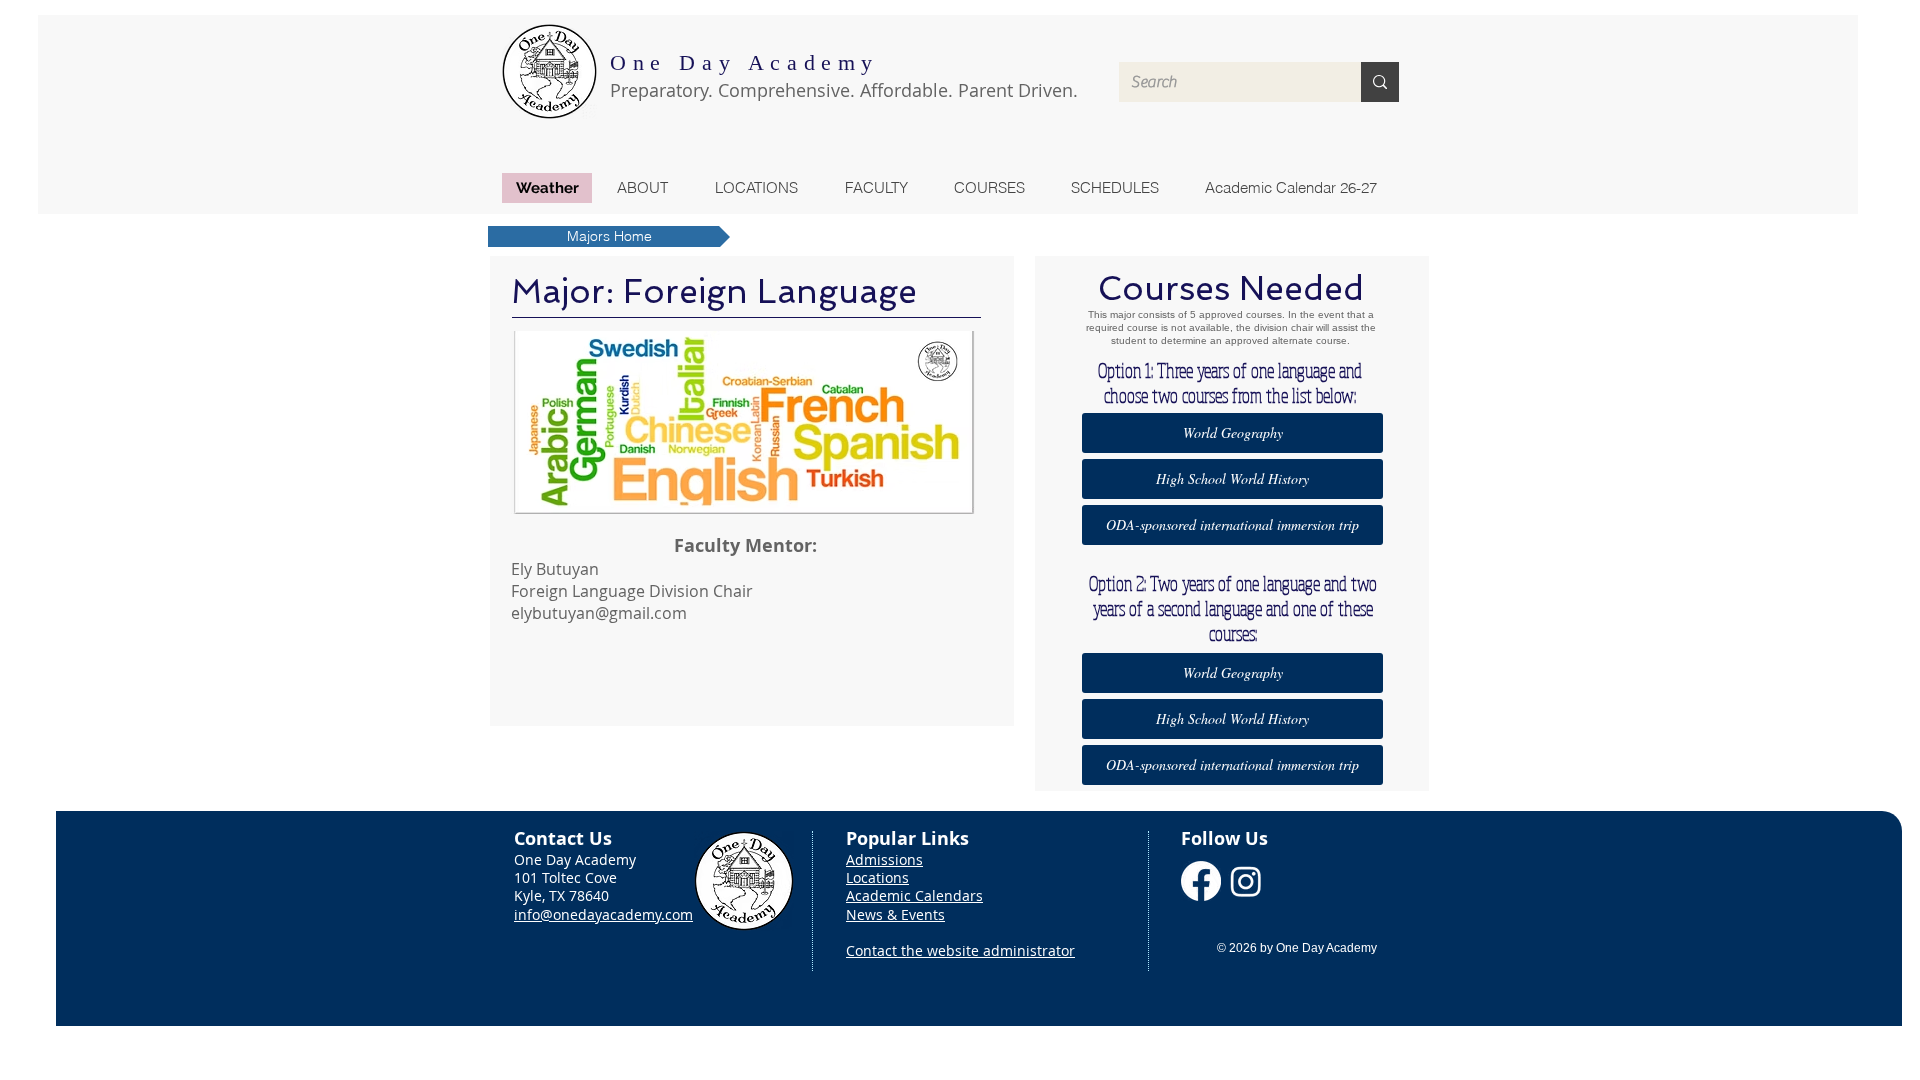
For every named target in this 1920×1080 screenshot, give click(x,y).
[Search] (1380, 82)
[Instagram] (1246, 881)
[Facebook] (1201, 881)
